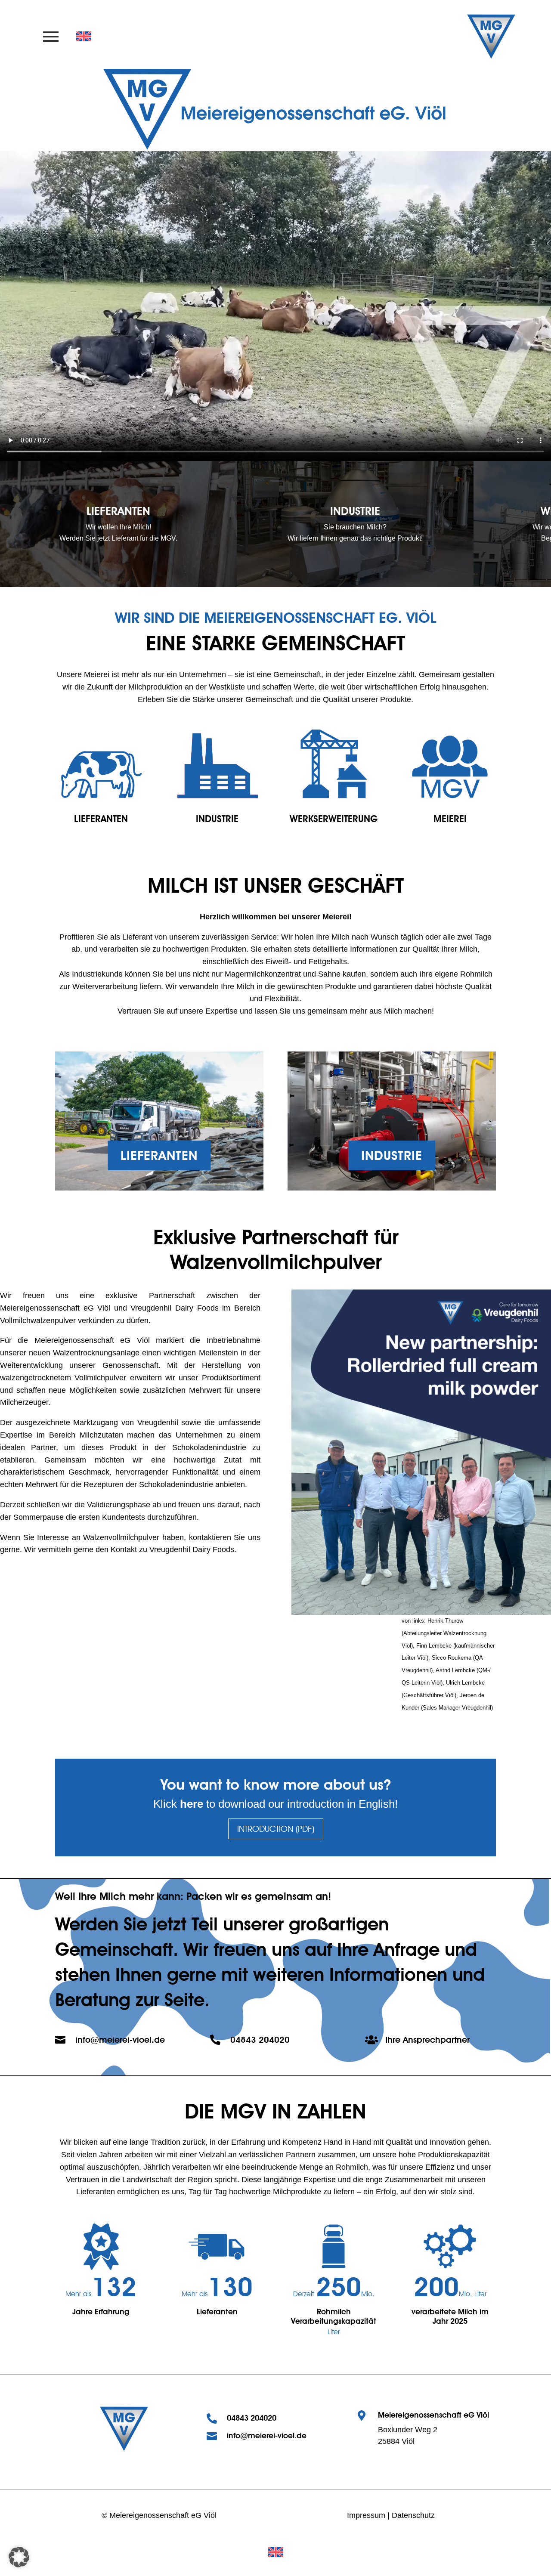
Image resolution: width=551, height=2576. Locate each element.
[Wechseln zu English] (276, 2552)
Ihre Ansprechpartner (427, 2040)
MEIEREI (450, 819)
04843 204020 (260, 2040)
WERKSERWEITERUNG (334, 819)
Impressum (366, 2515)
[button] (19, 2557)
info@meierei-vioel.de (120, 2040)
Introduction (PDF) (276, 1829)
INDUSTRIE (217, 819)
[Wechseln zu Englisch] (84, 37)
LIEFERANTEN (101, 819)
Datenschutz (413, 2515)
